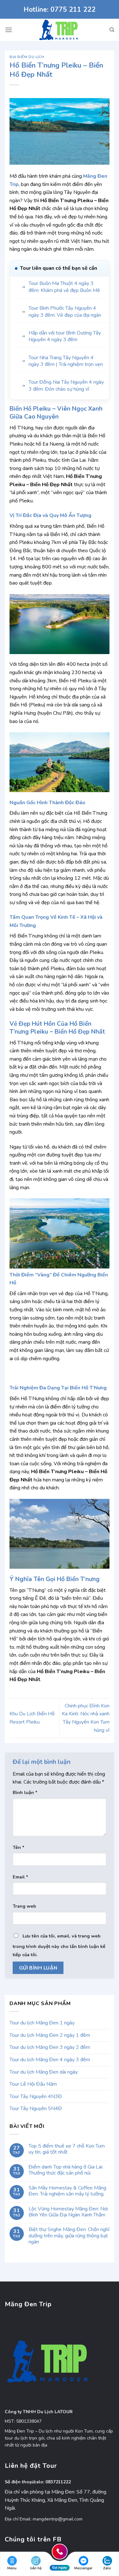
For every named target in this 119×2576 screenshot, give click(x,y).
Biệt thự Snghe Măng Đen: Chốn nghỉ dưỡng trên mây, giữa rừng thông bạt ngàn (69, 2236)
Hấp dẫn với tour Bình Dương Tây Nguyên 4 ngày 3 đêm (65, 337)
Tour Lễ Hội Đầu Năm (33, 2084)
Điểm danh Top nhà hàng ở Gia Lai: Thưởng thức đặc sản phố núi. (66, 2170)
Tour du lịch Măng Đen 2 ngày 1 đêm (50, 2035)
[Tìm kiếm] (112, 30)
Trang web (24, 1906)
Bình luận (25, 1792)
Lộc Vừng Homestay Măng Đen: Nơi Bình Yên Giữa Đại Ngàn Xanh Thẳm (68, 2212)
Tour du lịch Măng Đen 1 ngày (42, 2023)
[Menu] (9, 30)
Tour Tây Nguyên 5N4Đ (36, 2109)
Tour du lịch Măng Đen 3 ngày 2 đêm (50, 2047)
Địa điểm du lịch (27, 57)
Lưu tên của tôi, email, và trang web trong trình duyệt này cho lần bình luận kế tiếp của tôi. (59, 1945)
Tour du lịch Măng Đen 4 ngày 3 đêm (50, 2060)
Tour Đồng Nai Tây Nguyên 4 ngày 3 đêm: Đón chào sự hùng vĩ (66, 386)
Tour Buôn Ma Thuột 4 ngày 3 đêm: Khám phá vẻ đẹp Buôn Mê (64, 287)
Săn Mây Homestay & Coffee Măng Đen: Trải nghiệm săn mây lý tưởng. (67, 2191)
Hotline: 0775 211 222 (60, 10)
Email (20, 1877)
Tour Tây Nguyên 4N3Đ (36, 2096)
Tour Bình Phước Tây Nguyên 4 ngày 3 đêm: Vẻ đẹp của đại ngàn (65, 312)
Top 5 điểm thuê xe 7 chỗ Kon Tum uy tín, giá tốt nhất (67, 2149)
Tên (19, 1847)
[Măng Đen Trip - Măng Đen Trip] (60, 30)
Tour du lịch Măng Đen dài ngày (44, 2072)
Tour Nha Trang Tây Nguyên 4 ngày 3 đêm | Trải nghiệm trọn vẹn (66, 361)
